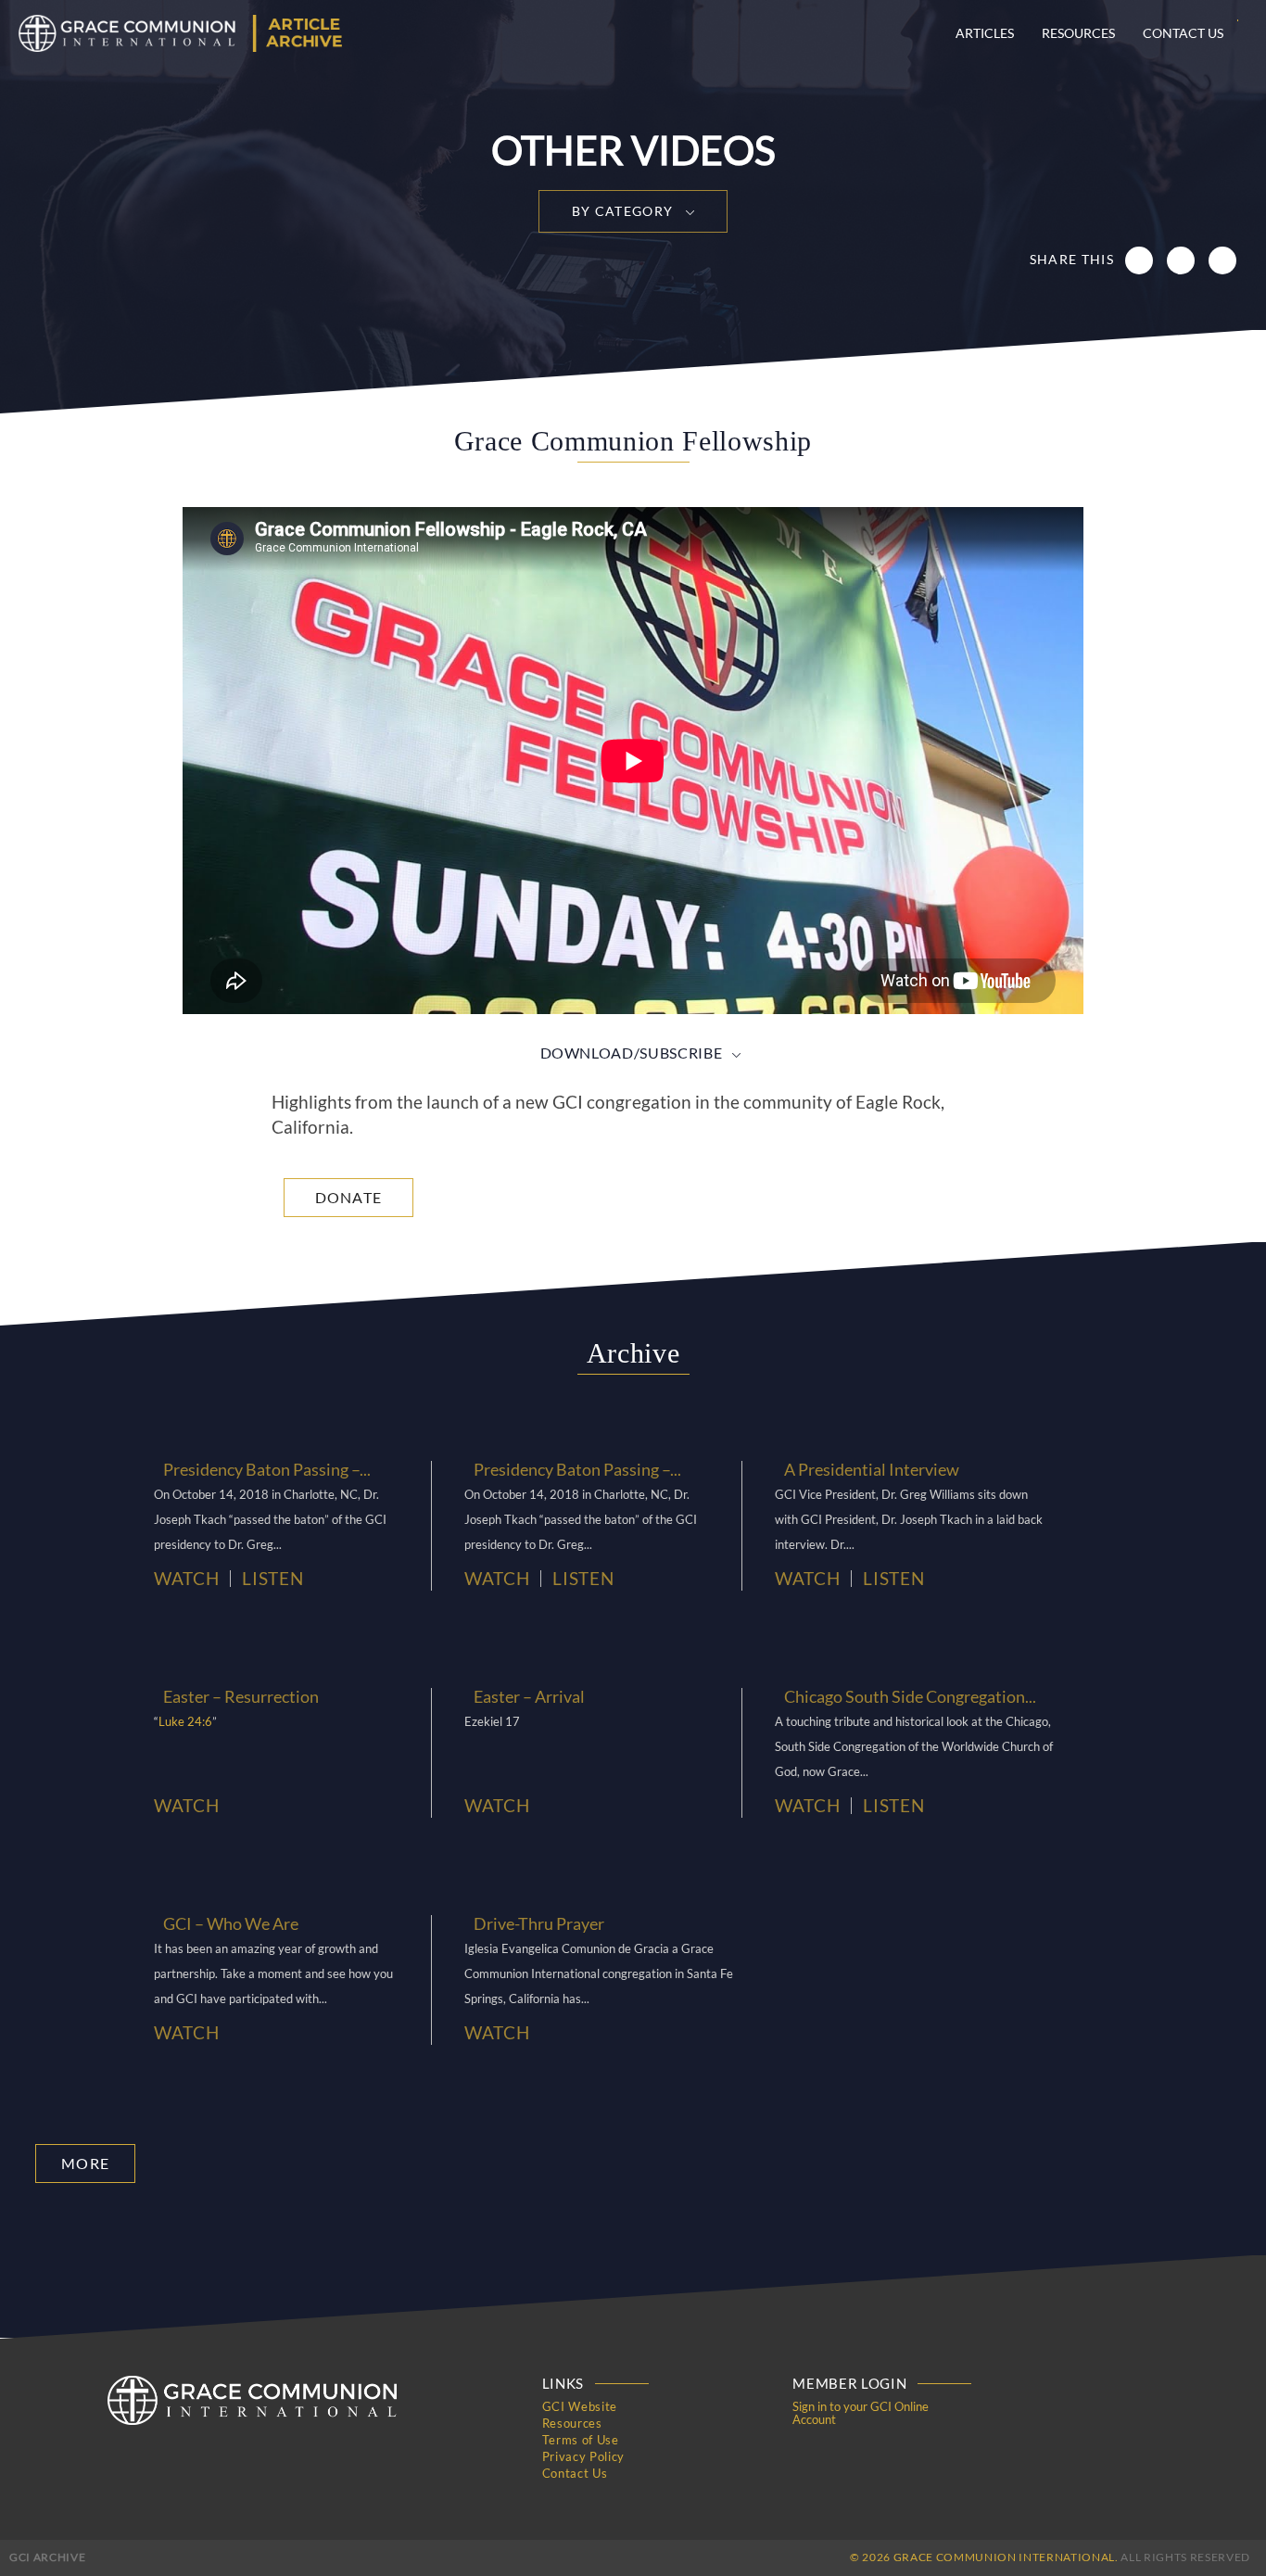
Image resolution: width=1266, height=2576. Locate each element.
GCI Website (580, 2406)
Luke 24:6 (185, 1721)
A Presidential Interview (872, 1469)
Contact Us (1183, 33)
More (85, 2163)
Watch (186, 1579)
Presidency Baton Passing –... (267, 1469)
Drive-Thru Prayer (539, 1923)
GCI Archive (47, 2557)
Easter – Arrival (529, 1696)
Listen (272, 1579)
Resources (1078, 33)
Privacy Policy (583, 2456)
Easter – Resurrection (241, 1696)
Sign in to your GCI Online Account (861, 2413)
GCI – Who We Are (231, 1923)
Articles (985, 33)
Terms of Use (581, 2440)
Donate (349, 1197)
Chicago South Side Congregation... (910, 1696)
